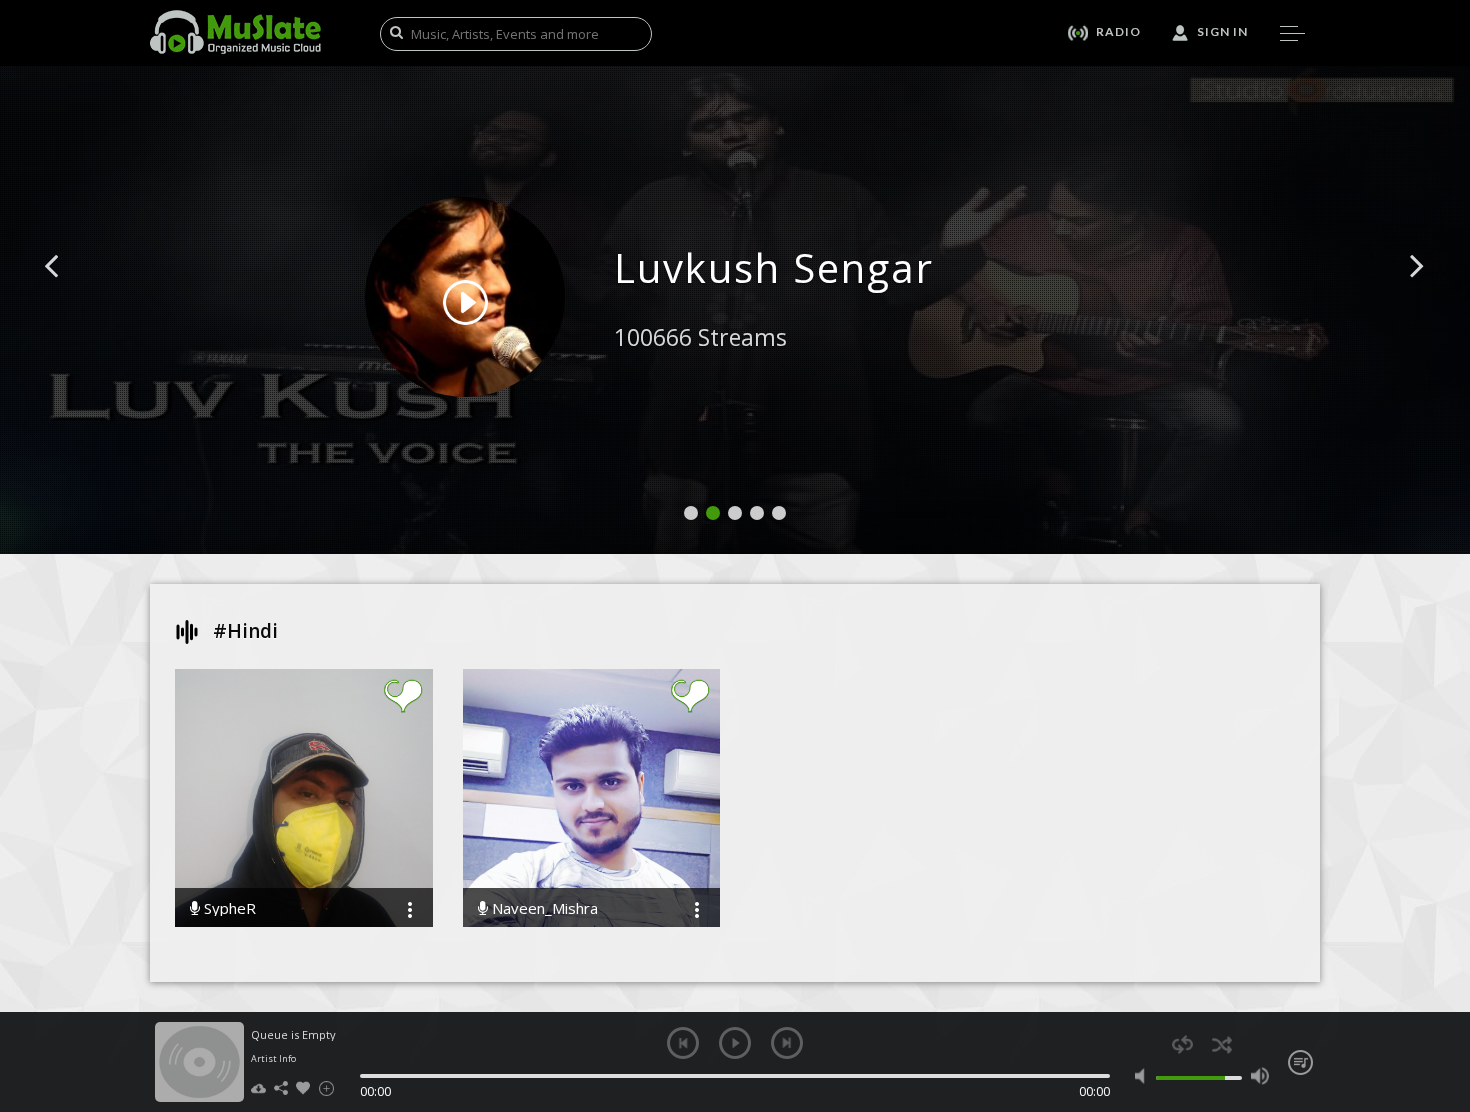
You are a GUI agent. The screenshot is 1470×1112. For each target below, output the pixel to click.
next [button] (787, 1043)
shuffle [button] (1221, 1044)
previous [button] (683, 1043)
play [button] (735, 1043)
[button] (74, 296)
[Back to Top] (1440, 982)
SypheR (228, 908)
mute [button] (1144, 1076)
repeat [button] (1182, 1044)
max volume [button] (1259, 1076)
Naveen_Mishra (543, 908)
